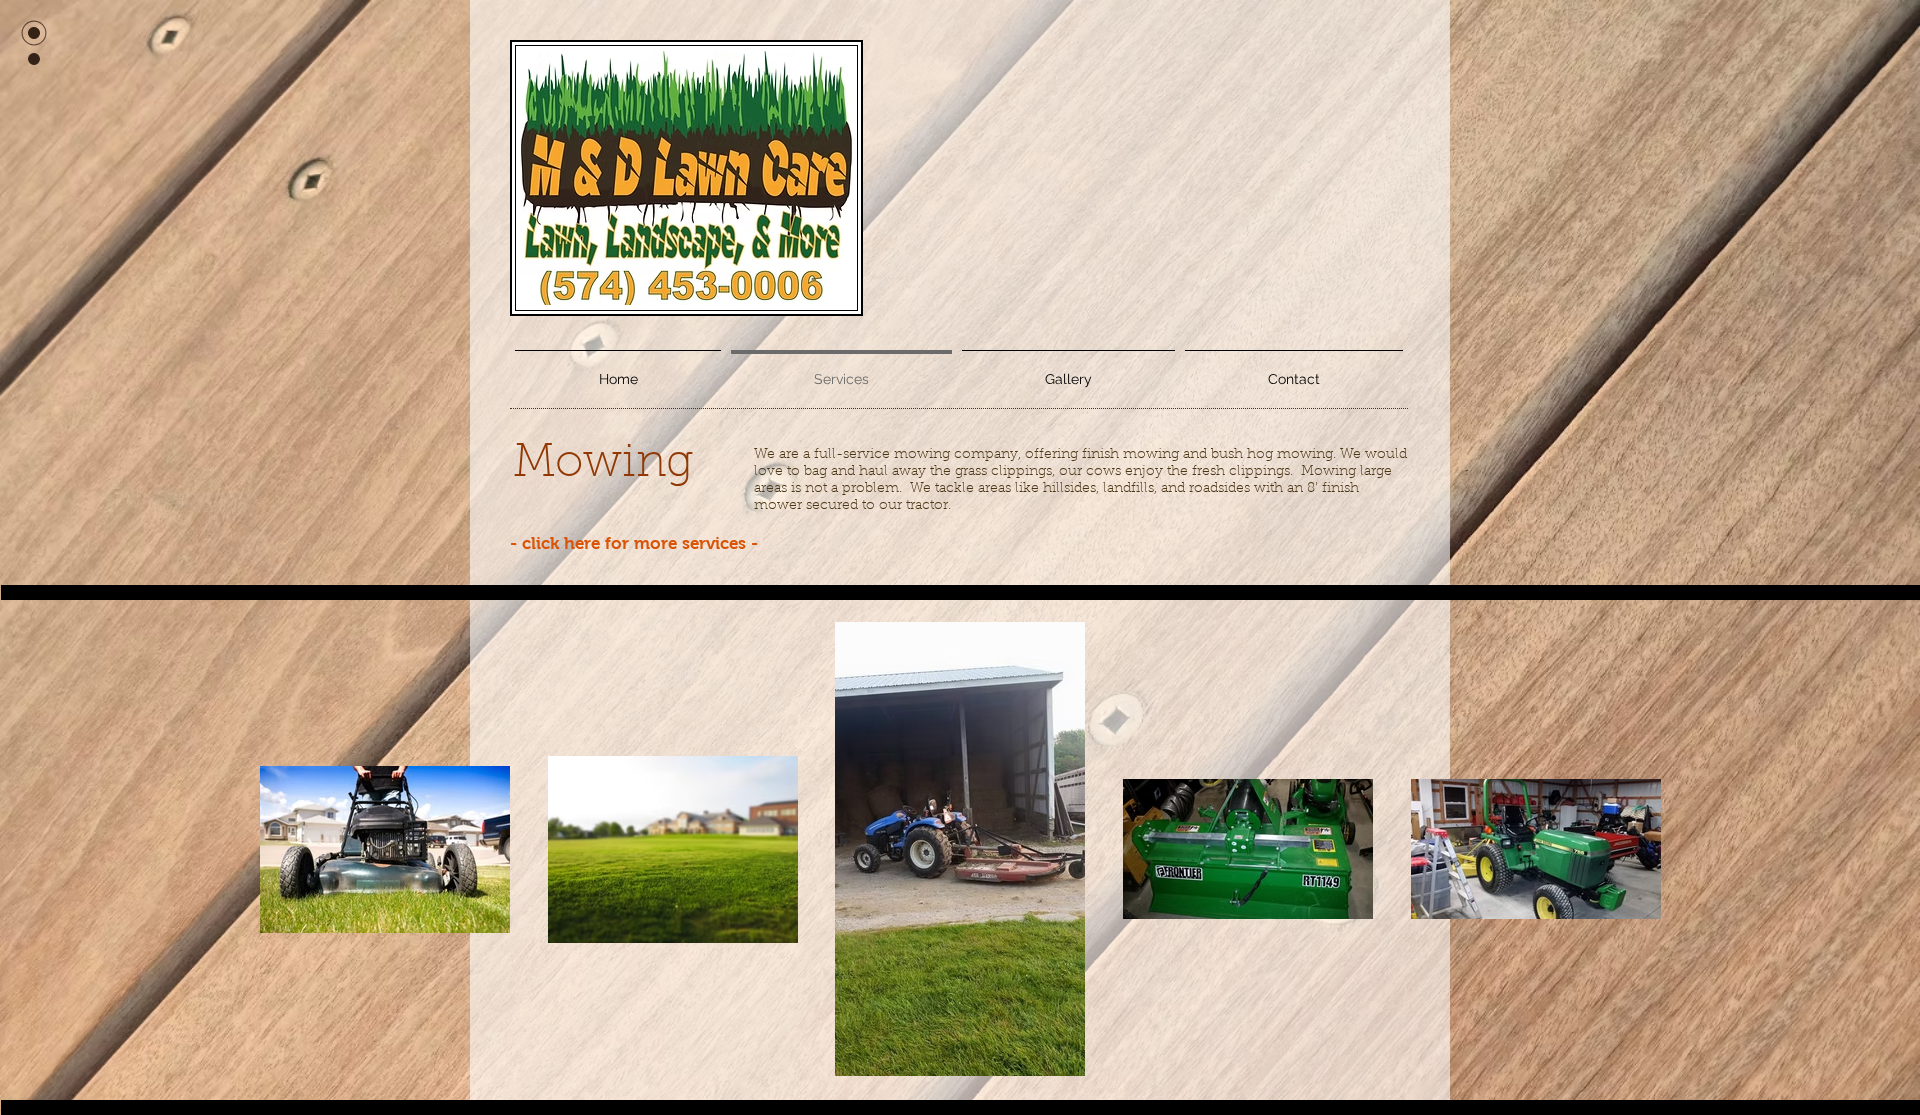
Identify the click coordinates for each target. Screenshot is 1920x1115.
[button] (1068, 370)
